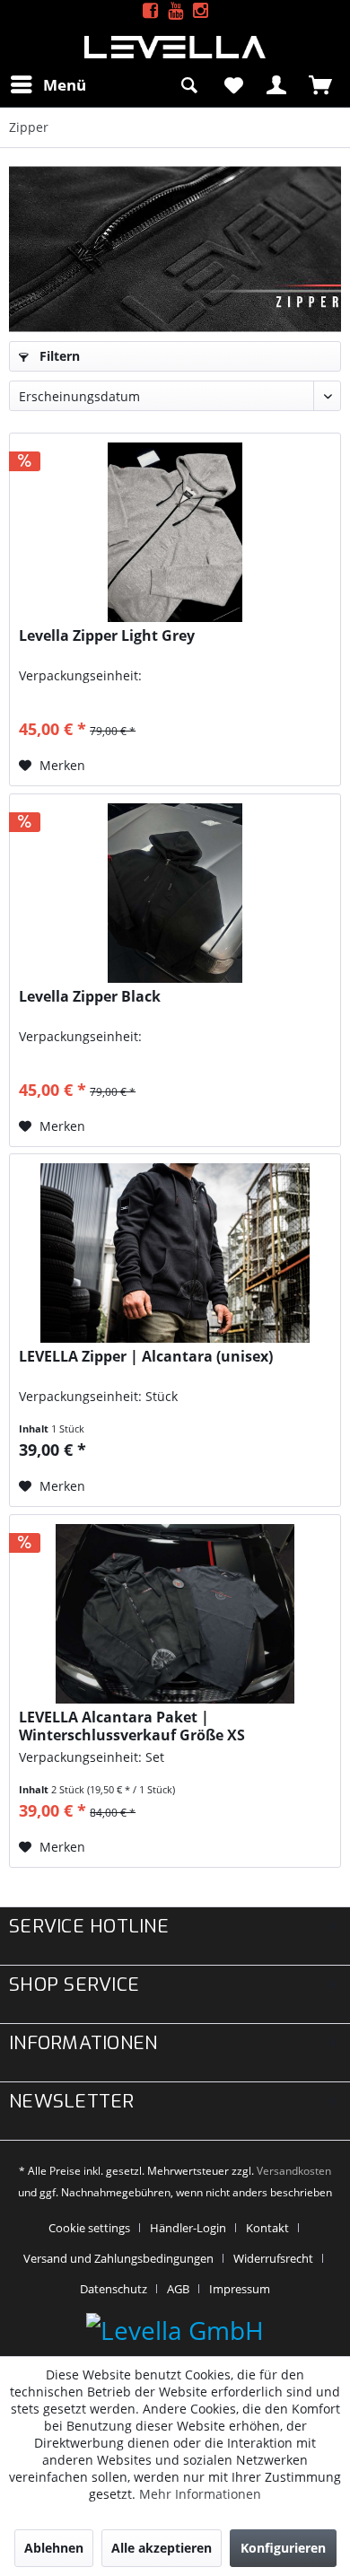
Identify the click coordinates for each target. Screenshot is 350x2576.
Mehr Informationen (200, 2494)
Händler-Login (188, 2228)
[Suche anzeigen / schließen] (189, 84)
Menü (65, 85)
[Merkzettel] (233, 84)
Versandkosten (294, 2171)
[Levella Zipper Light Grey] (175, 532)
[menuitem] (48, 84)
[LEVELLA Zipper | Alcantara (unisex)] (175, 1253)
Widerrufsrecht (273, 2258)
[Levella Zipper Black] (175, 893)
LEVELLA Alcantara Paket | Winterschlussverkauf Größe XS (132, 1726)
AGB (178, 2289)
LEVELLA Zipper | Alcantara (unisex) (146, 1357)
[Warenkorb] (321, 84)
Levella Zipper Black (90, 997)
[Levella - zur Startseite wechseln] (175, 47)
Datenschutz (114, 2289)
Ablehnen (54, 2548)
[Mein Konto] (277, 84)
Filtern (58, 356)
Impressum (240, 2289)
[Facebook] (150, 11)
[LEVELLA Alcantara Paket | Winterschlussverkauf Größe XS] (175, 1614)
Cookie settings (89, 2228)
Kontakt (267, 2228)
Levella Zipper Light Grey (107, 636)
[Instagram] (201, 11)
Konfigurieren (283, 2548)
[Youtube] (175, 11)
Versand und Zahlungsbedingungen (118, 2258)
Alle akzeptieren (162, 2548)
